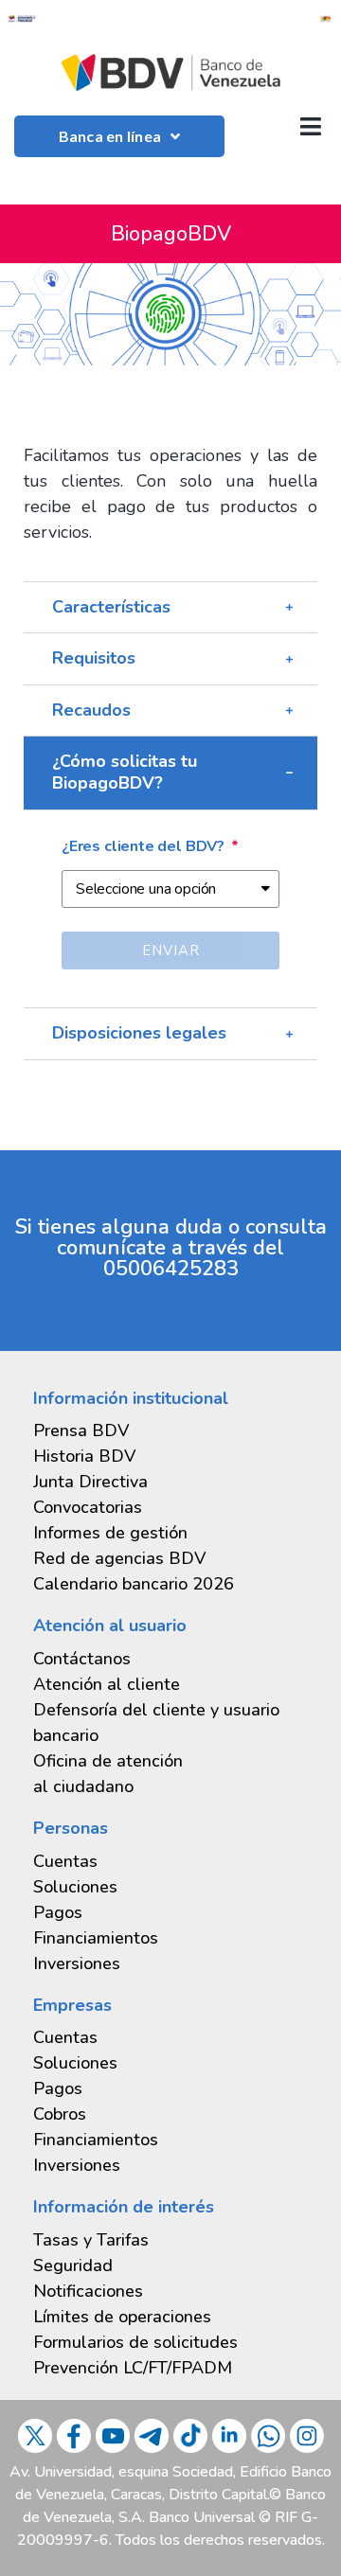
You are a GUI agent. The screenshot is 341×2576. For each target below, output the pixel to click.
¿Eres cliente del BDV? (145, 846)
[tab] (170, 607)
